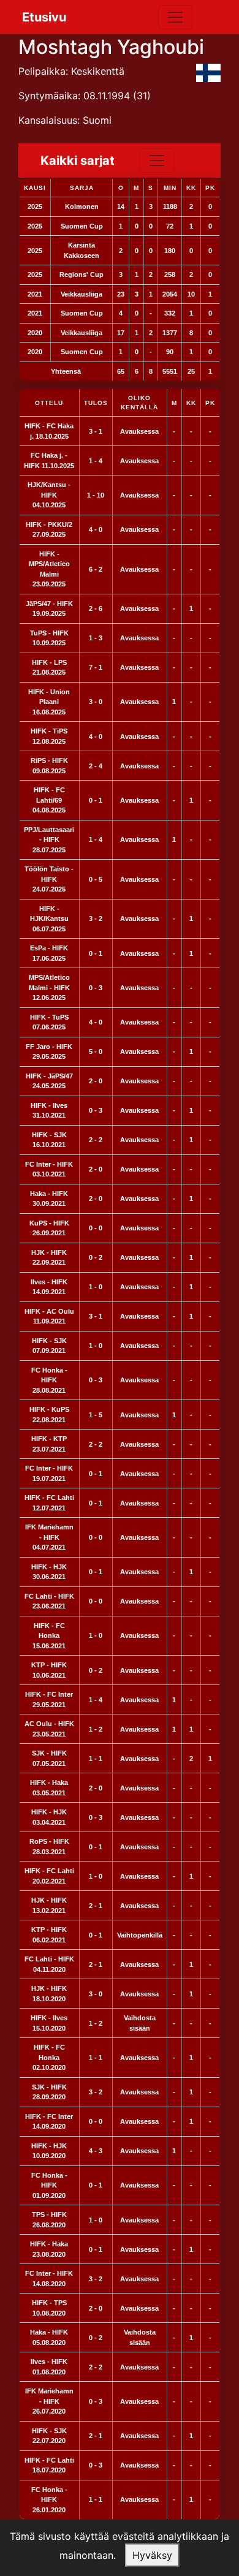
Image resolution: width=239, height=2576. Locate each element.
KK (191, 403)
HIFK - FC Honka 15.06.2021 (49, 1636)
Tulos (96, 403)
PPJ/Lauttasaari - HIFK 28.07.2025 (49, 840)
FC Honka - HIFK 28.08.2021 (49, 1380)
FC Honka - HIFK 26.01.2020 (49, 2500)
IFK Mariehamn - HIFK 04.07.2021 (49, 1537)
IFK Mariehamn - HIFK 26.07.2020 (49, 2401)
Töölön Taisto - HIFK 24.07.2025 (49, 879)
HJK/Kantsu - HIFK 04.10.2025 (49, 495)
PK (210, 403)
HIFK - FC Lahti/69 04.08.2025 (49, 800)
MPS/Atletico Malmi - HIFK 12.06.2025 (49, 987)
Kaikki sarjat (78, 161)
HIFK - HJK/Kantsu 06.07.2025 (49, 919)
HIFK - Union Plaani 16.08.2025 (49, 702)
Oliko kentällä (139, 403)
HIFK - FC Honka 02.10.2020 (49, 2057)
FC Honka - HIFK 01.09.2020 (49, 2185)
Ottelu (49, 403)
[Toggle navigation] (175, 17)
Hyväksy (152, 2555)
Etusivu (44, 17)
